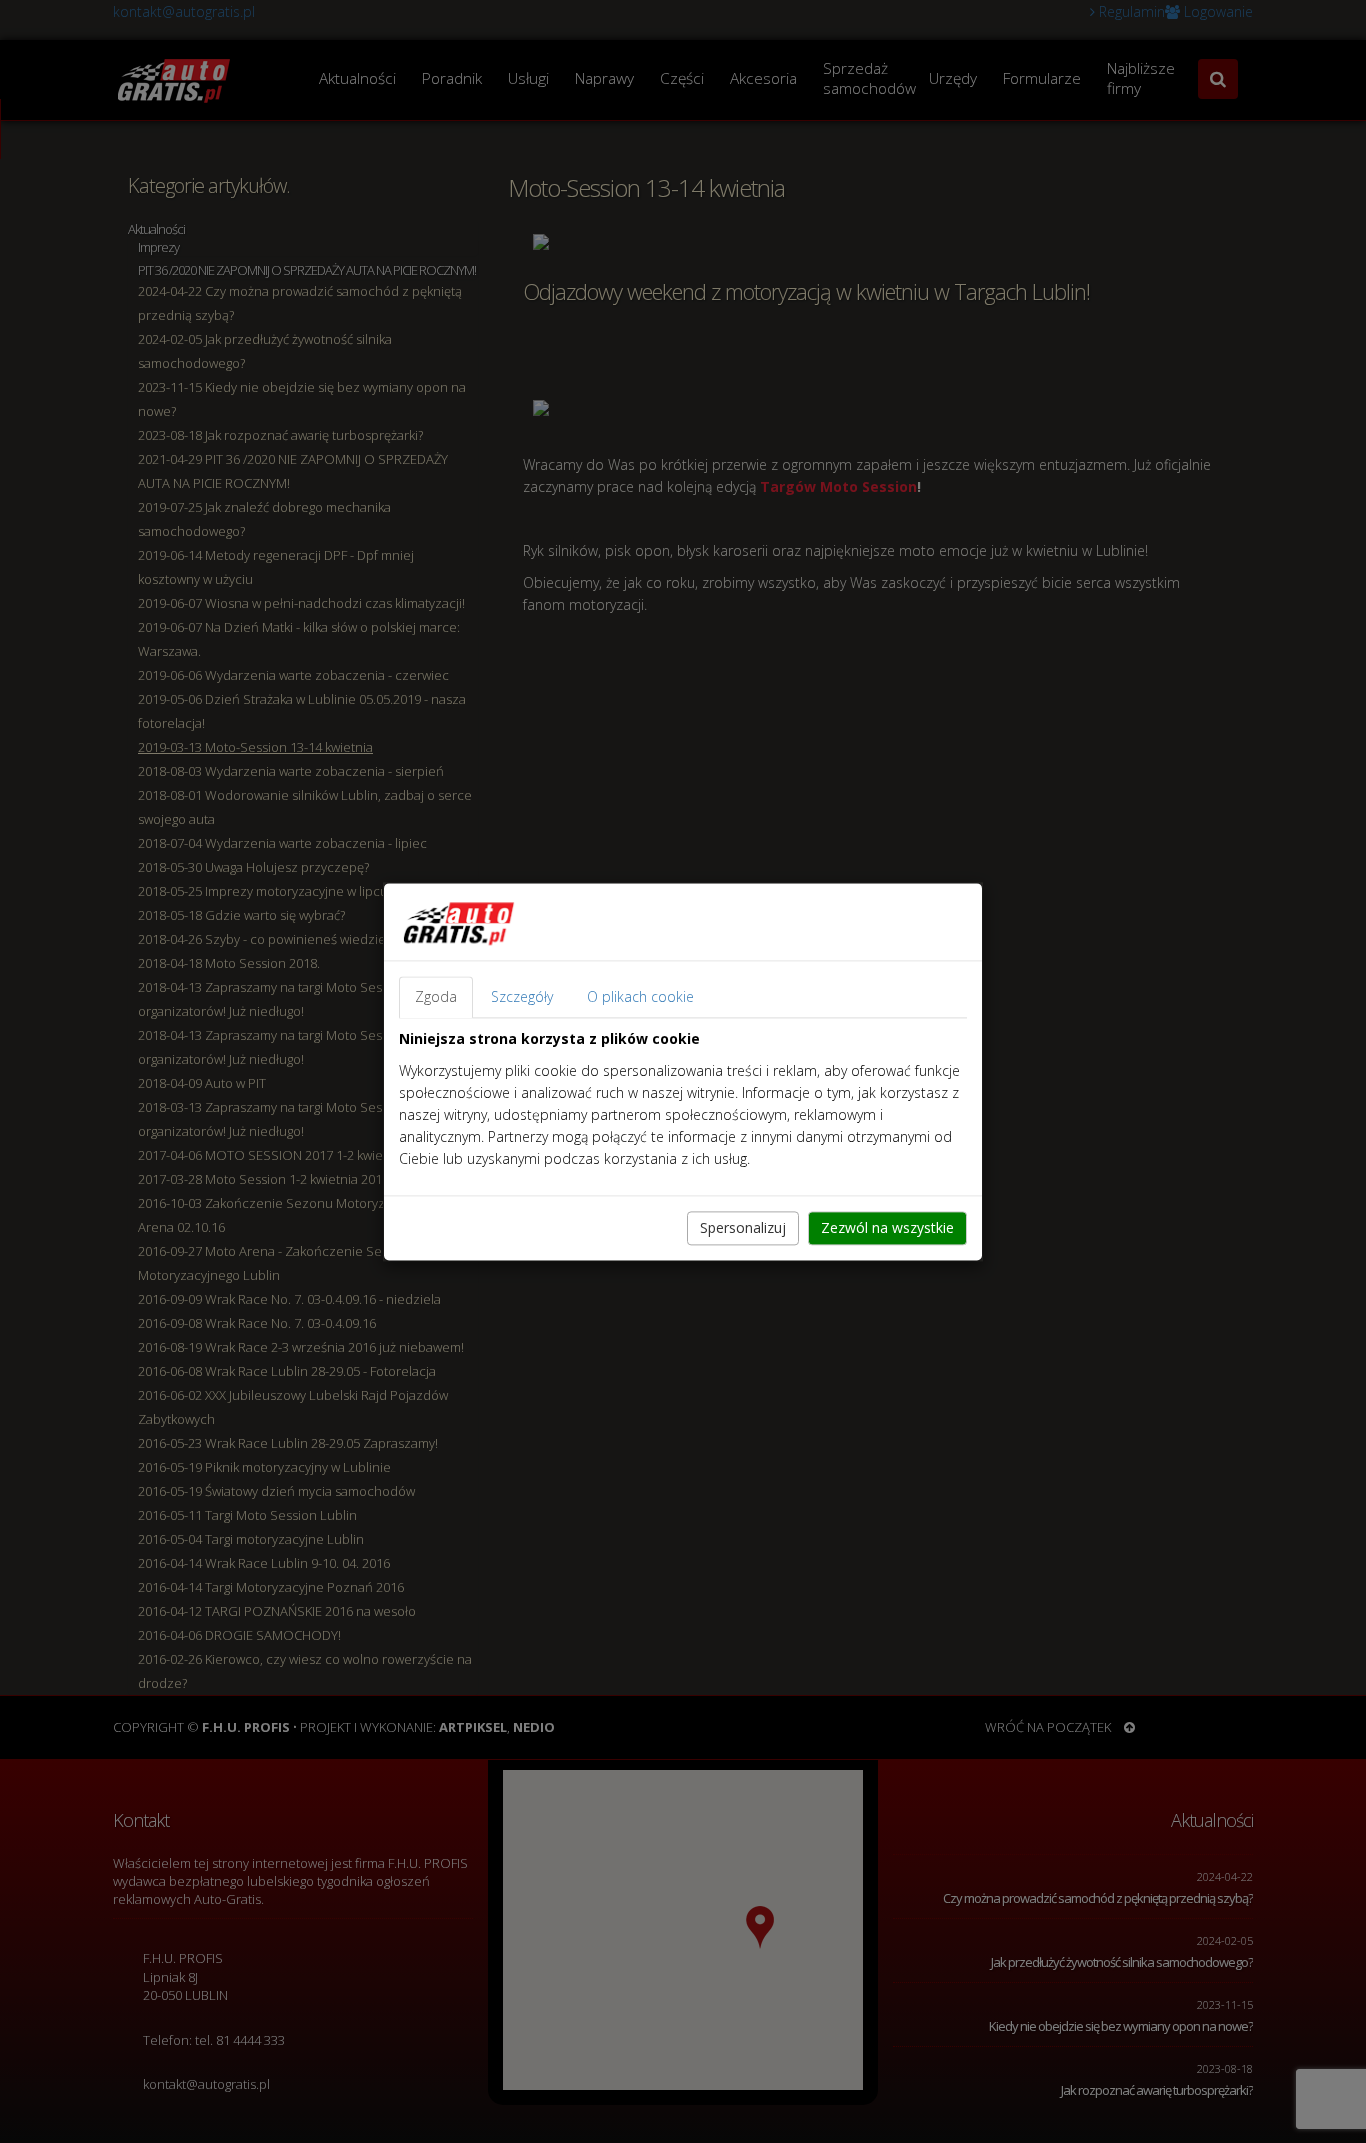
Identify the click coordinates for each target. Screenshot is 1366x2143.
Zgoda (436, 996)
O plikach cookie (640, 996)
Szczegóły (522, 996)
